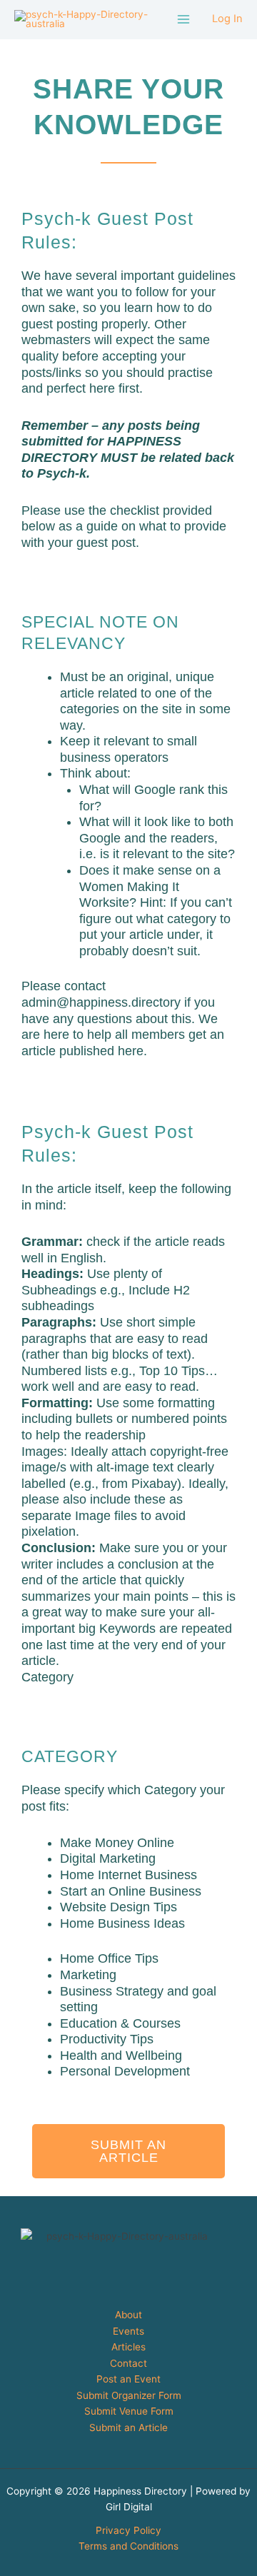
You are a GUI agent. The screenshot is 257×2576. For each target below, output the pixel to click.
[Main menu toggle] (184, 20)
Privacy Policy (128, 2530)
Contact (128, 2363)
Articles (128, 2347)
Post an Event (128, 2379)
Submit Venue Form (129, 2411)
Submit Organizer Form (129, 2395)
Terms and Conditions (128, 2546)
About (128, 2315)
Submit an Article (128, 2427)
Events (128, 2331)
